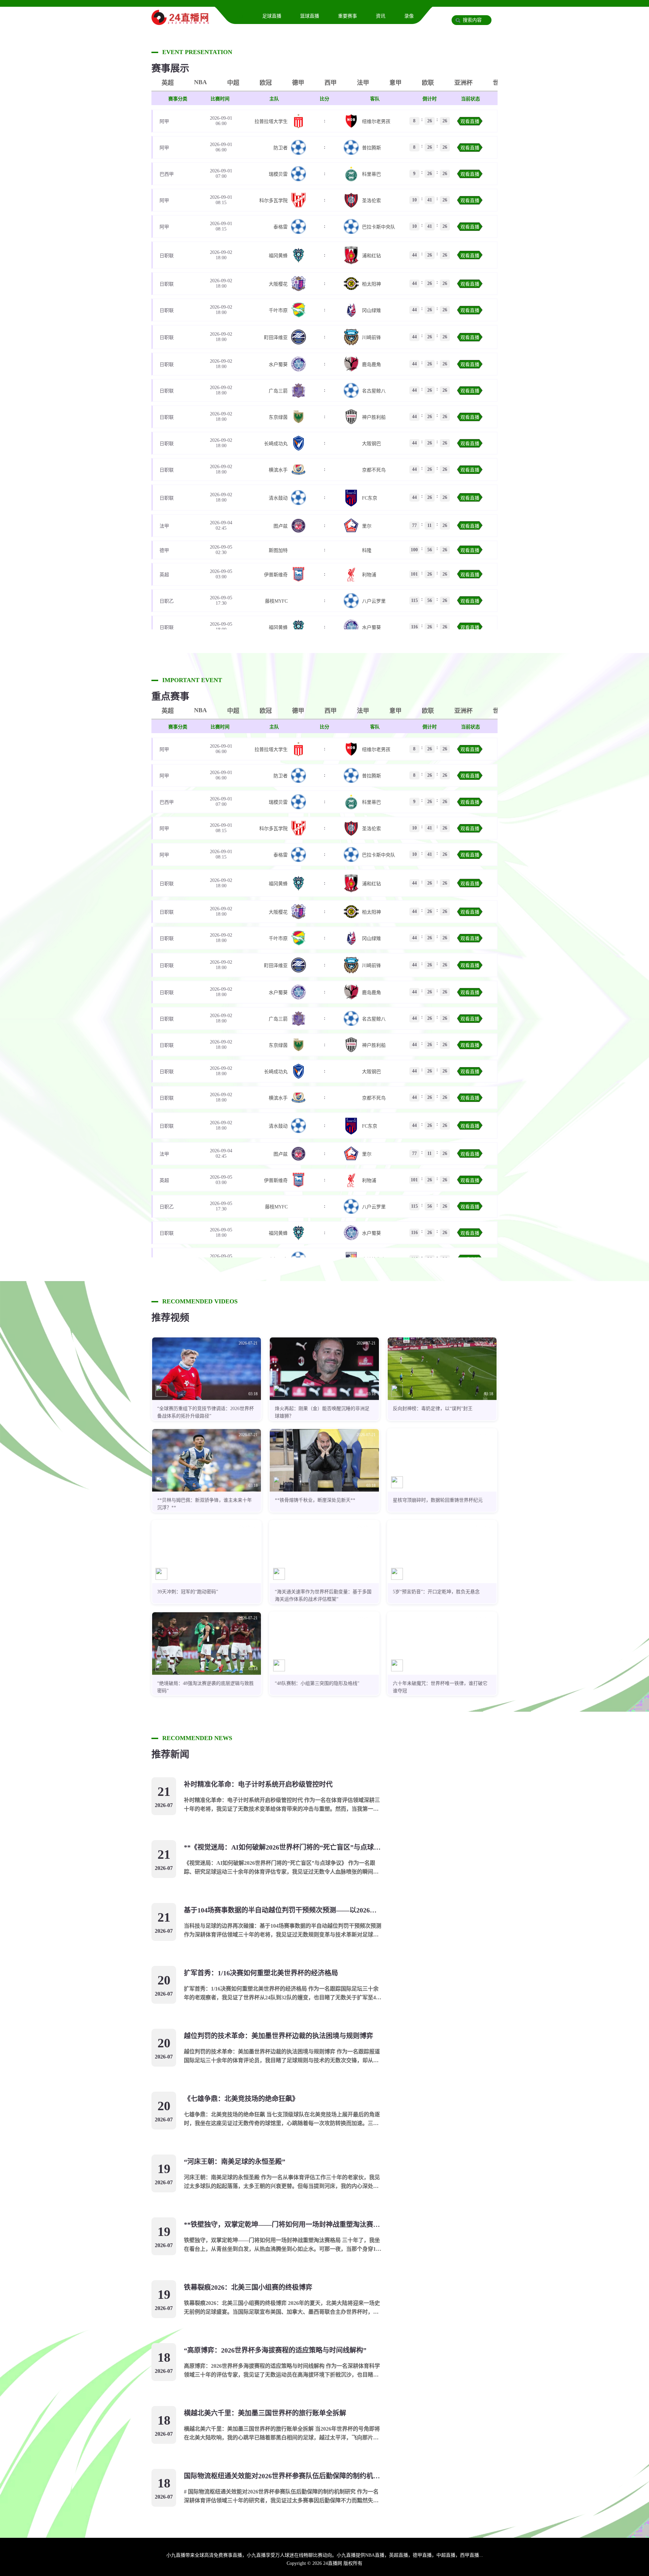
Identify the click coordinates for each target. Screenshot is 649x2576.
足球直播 (272, 16)
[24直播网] (180, 22)
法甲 (363, 83)
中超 (233, 83)
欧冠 (266, 83)
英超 (168, 83)
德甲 (298, 83)
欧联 (428, 83)
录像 (409, 16)
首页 (239, 16)
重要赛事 (347, 16)
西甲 (331, 83)
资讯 (381, 16)
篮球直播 (310, 16)
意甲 (395, 83)
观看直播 (470, 122)
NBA (200, 82)
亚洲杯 (463, 83)
